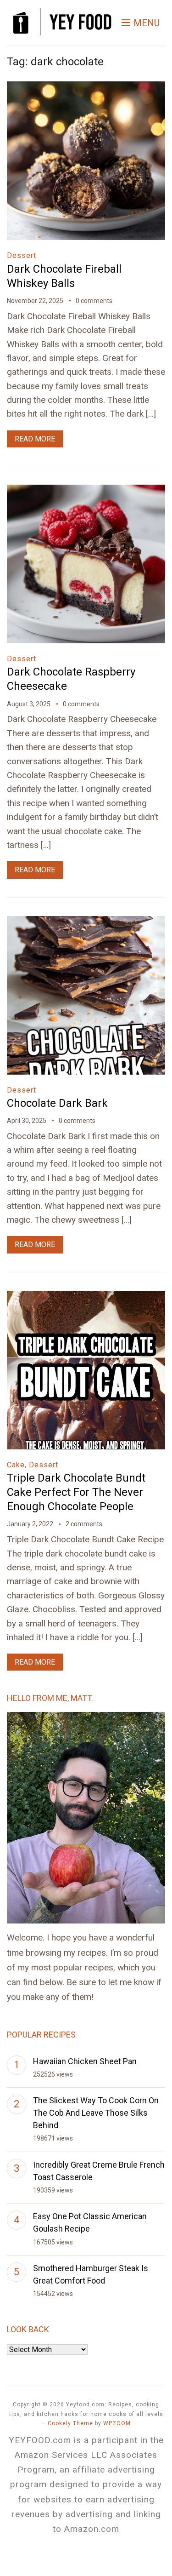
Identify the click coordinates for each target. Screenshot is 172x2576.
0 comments (94, 301)
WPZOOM (117, 2423)
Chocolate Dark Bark (57, 1103)
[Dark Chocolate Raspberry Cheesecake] (86, 491)
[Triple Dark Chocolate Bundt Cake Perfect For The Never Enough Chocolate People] (86, 1297)
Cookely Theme (70, 2423)
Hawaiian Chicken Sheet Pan (85, 2061)
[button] (141, 23)
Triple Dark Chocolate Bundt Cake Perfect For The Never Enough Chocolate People (76, 1492)
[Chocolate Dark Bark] (86, 922)
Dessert (22, 255)
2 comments (84, 1524)
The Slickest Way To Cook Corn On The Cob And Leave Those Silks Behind (96, 2113)
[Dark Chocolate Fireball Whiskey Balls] (86, 88)
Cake (16, 1465)
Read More (35, 439)
